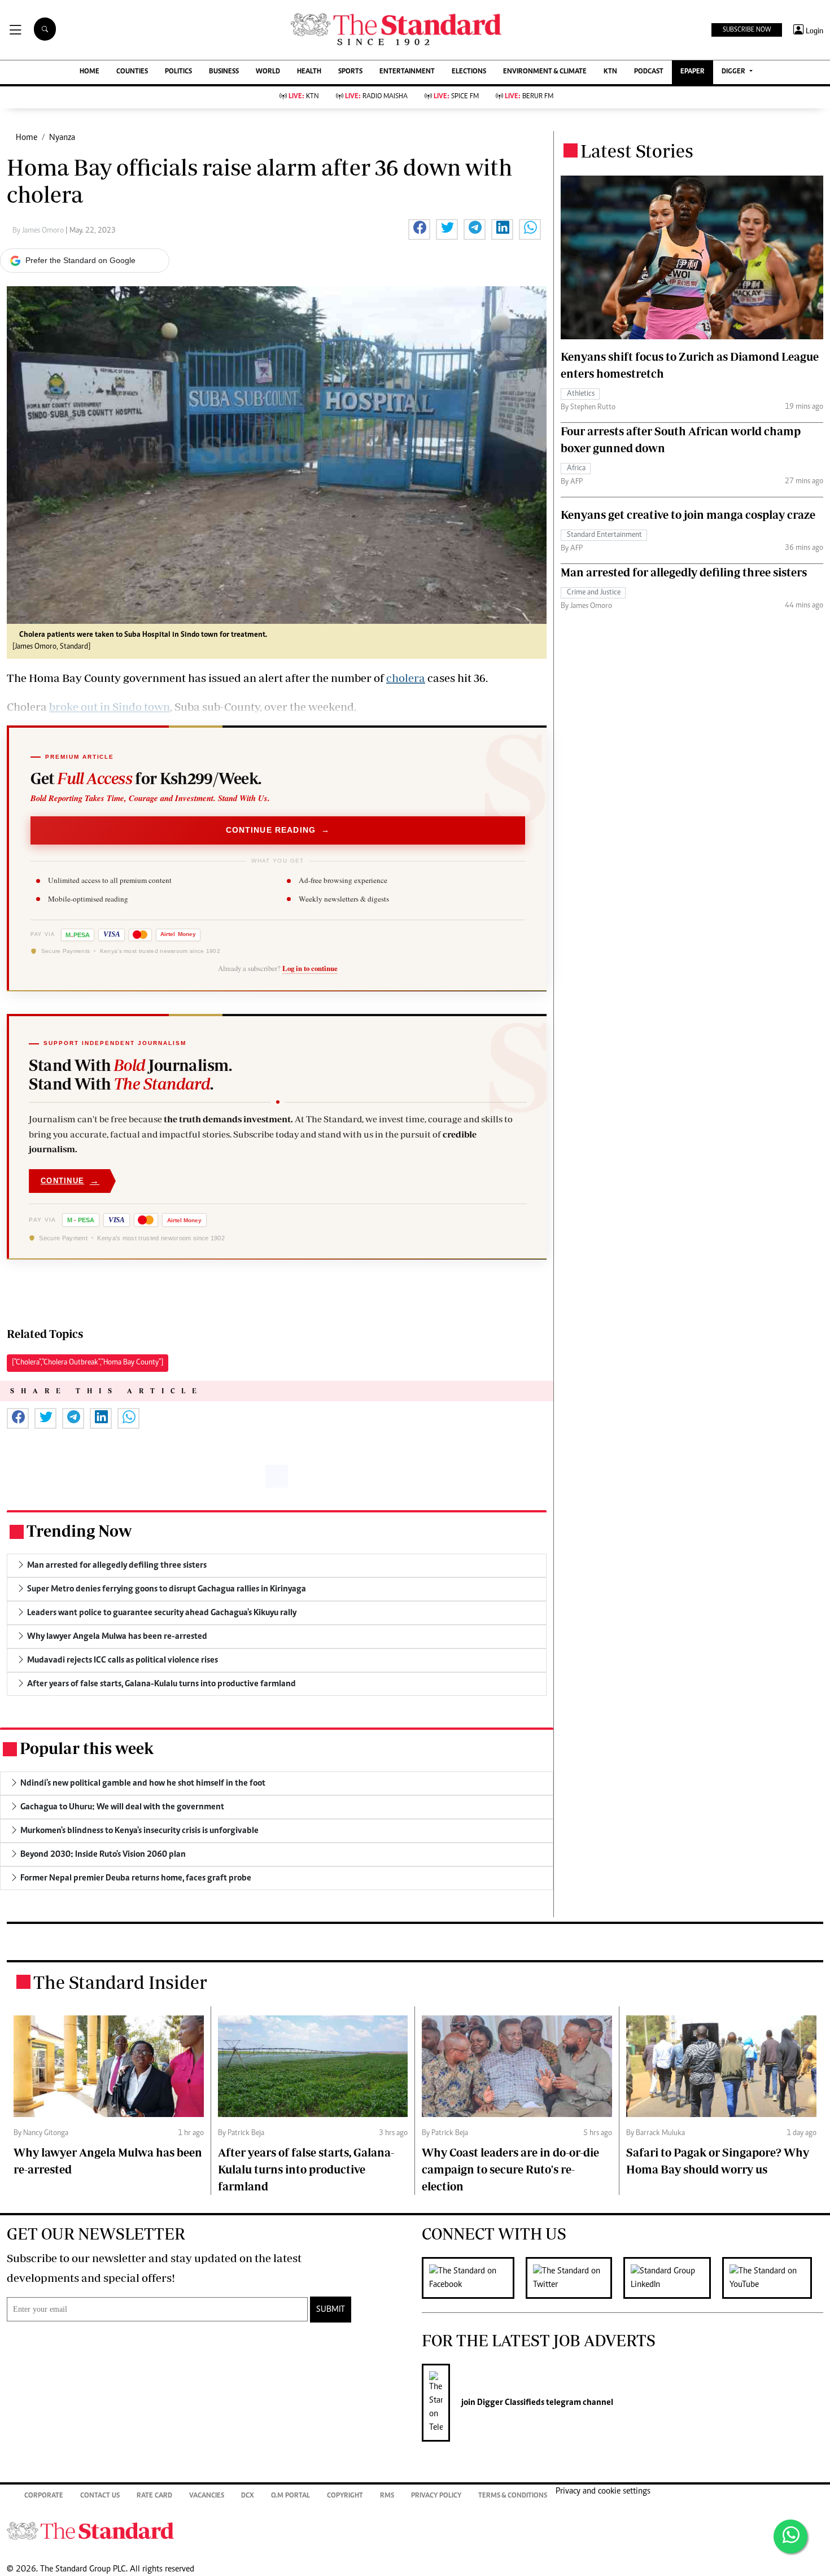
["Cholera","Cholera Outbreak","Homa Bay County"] (88, 1363)
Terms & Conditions (513, 2496)
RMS (387, 2496)
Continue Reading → (278, 830)
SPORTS (350, 72)
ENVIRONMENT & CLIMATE (545, 72)
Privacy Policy (436, 2496)
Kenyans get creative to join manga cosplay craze (688, 515)
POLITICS (178, 72)
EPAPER (693, 72)
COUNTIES (132, 72)
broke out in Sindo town (110, 707)
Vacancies (207, 2496)
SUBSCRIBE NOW (747, 30)
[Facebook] (474, 2278)
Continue (70, 1181)
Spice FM (456, 97)
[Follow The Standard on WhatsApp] (790, 2536)
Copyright (345, 2496)
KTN (610, 72)
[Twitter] (575, 2278)
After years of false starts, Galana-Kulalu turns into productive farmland (306, 2169)
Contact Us (100, 2496)
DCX (248, 2496)
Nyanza (62, 138)
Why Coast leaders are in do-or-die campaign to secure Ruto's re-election (510, 2169)
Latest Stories (637, 151)
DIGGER (734, 72)
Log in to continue (310, 968)
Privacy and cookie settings (603, 2491)
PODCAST (649, 72)
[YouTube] (773, 2278)
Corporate (44, 2496)
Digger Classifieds (510, 2403)
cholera (406, 678)
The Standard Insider (120, 1982)
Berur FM (529, 97)
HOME (89, 72)
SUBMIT (331, 2310)
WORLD (268, 72)
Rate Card (154, 2496)
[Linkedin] (673, 2278)
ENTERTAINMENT (407, 72)
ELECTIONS (469, 72)
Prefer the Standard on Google (80, 260)
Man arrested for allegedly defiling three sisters (684, 572)
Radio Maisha (376, 97)
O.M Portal (290, 2496)
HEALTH (309, 72)
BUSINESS (224, 72)
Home (27, 138)
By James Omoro (39, 231)
